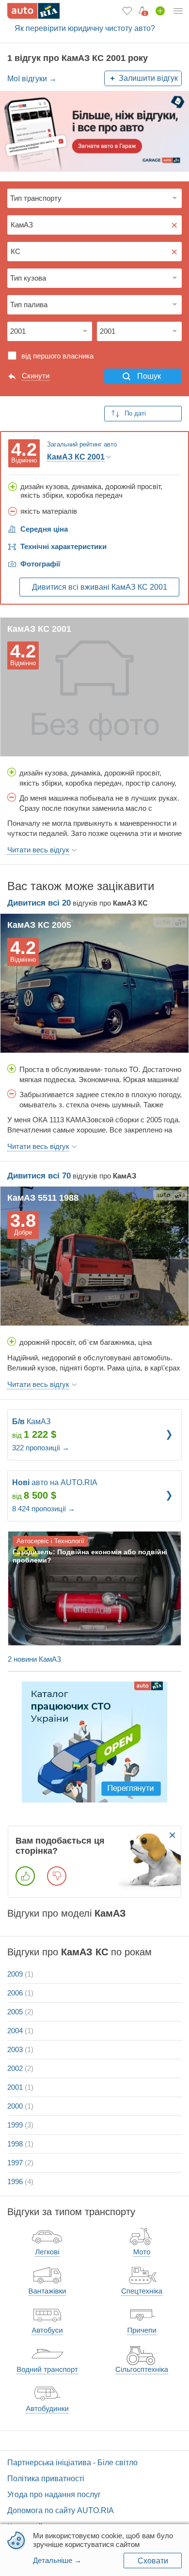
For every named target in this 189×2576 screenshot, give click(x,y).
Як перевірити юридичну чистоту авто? (85, 28)
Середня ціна (44, 529)
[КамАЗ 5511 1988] (94, 1256)
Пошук (149, 376)
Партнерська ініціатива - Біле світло (72, 2463)
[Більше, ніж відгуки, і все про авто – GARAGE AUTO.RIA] (94, 131)
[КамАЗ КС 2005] (94, 983)
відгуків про (78, 903)
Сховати (153, 2561)
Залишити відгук (148, 78)
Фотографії (40, 564)
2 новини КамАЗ (34, 1659)
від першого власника (57, 356)
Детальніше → (57, 2560)
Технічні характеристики (63, 546)
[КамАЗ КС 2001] (94, 687)
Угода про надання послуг (54, 2494)
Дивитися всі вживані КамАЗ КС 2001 (100, 587)
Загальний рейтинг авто (82, 444)
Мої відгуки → (32, 79)
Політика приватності (46, 2479)
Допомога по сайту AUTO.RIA (61, 2510)
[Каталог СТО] (94, 1742)
